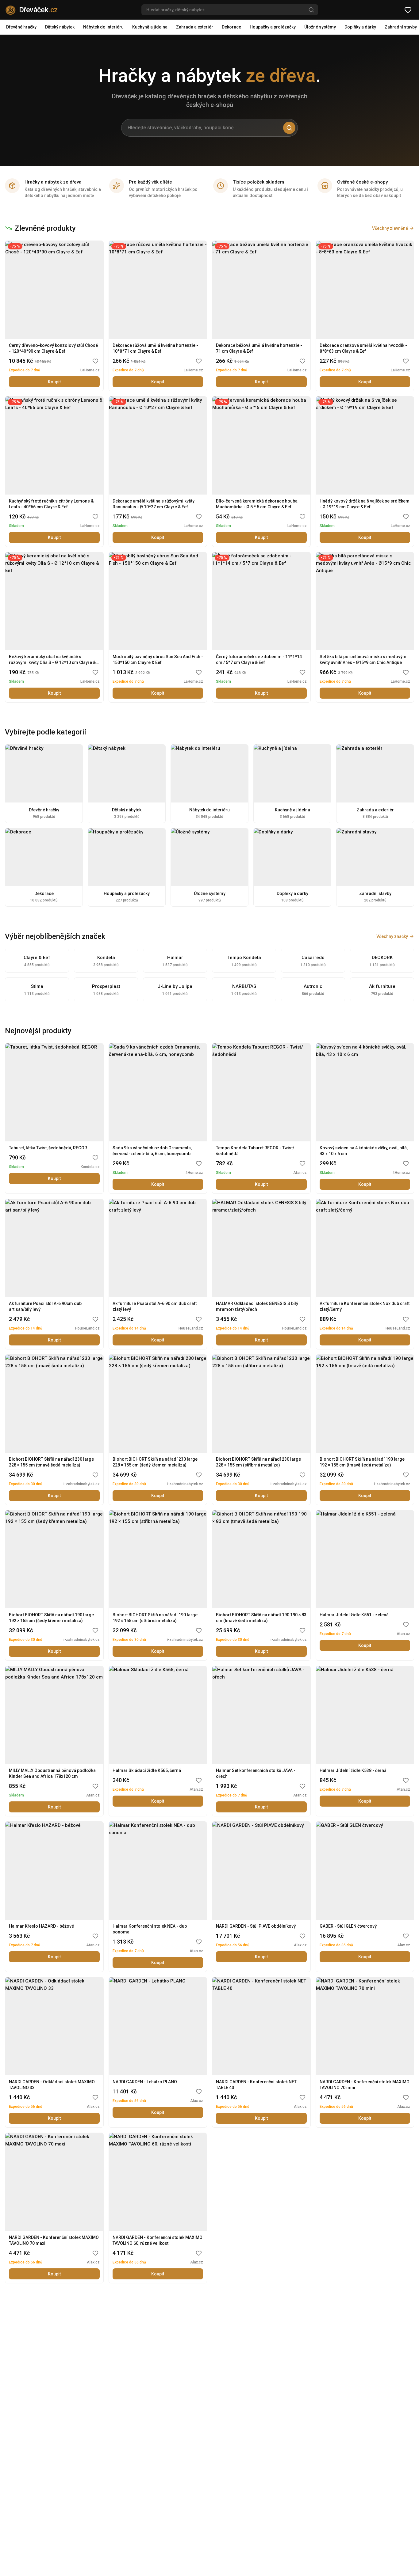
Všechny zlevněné (390, 228)
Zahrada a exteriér (195, 27)
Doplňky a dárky (360, 27)
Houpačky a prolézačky (273, 27)
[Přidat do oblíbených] (95, 361)
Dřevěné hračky (21, 27)
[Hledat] (311, 10)
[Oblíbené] (408, 10)
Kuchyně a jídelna (150, 27)
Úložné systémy (320, 27)
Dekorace (231, 27)
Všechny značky (392, 936)
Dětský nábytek (60, 27)
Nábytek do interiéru (103, 27)
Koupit (54, 382)
